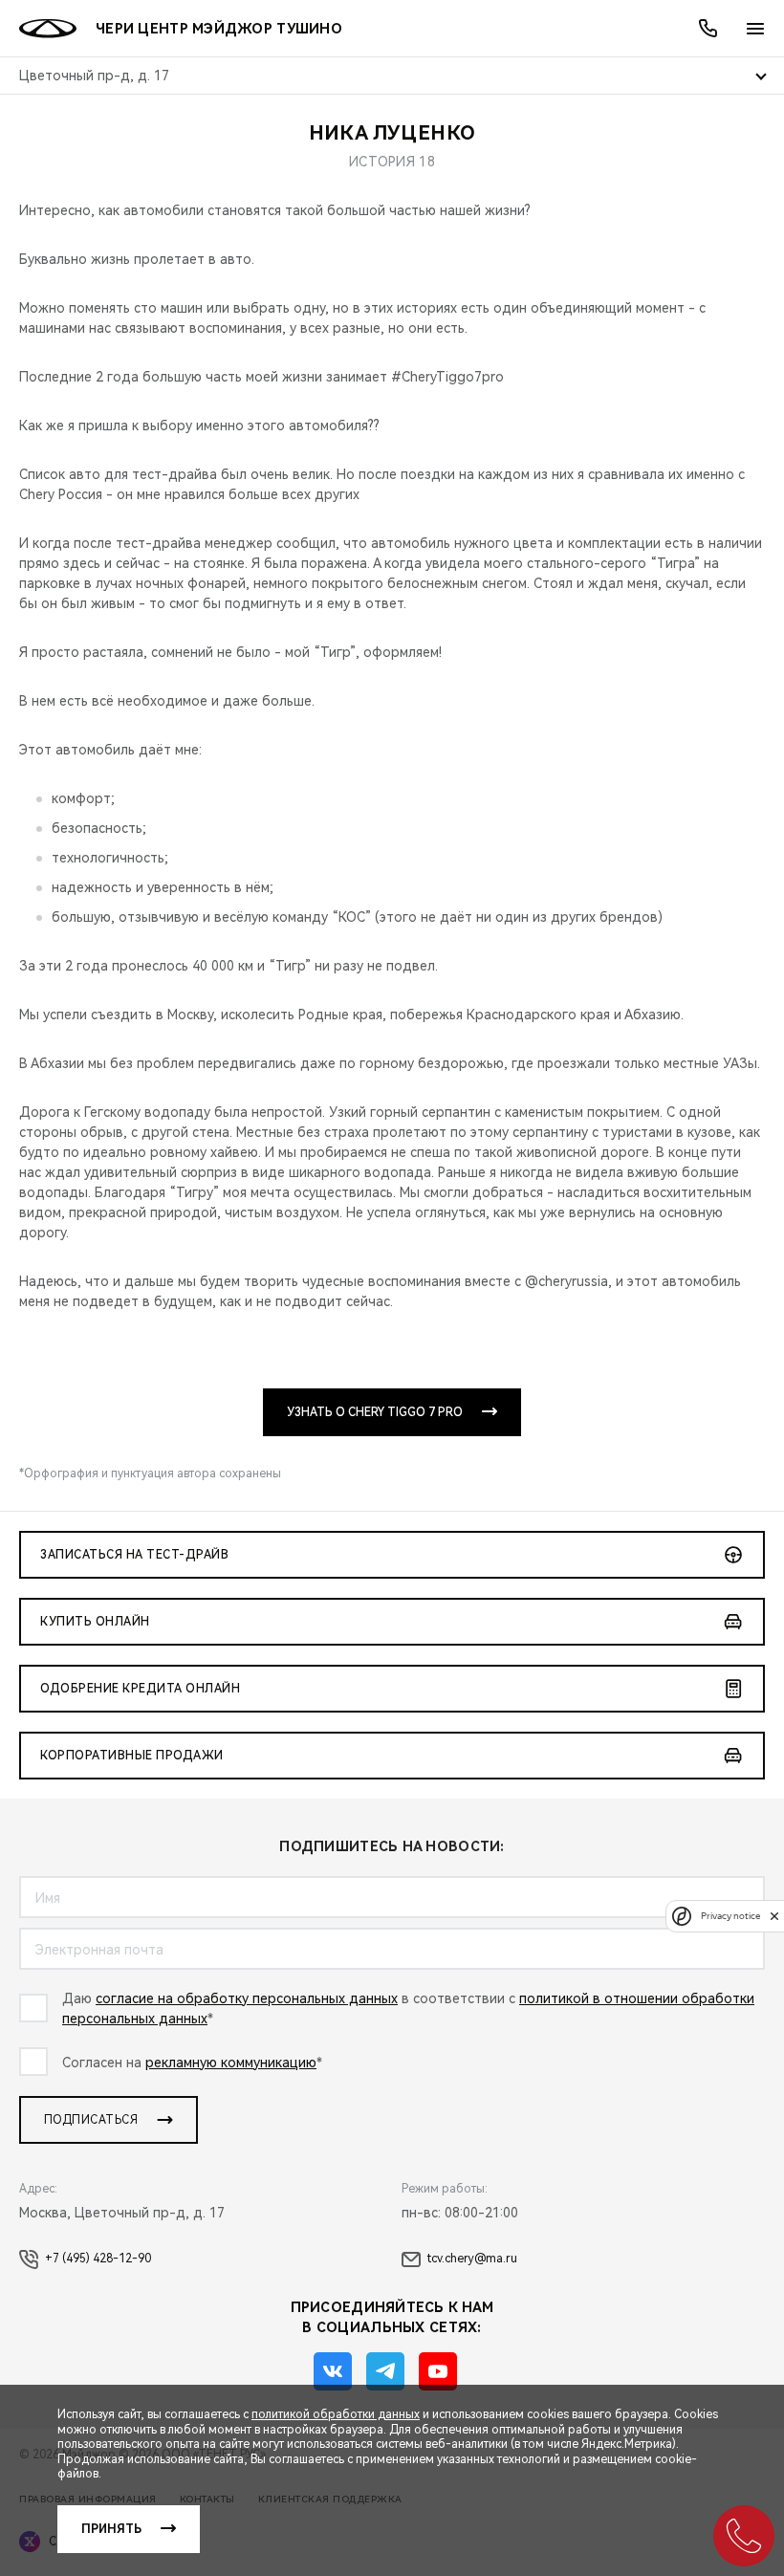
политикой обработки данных (336, 2414)
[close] (774, 1916)
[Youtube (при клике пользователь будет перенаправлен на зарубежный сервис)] (438, 2371)
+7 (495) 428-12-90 (98, 2259)
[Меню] (755, 29)
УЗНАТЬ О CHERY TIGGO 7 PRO (375, 1412)
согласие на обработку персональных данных (247, 1998)
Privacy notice (730, 1916)
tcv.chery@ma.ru (472, 2259)
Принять (111, 2529)
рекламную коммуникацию (231, 2063)
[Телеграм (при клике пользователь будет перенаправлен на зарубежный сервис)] (385, 2371)
